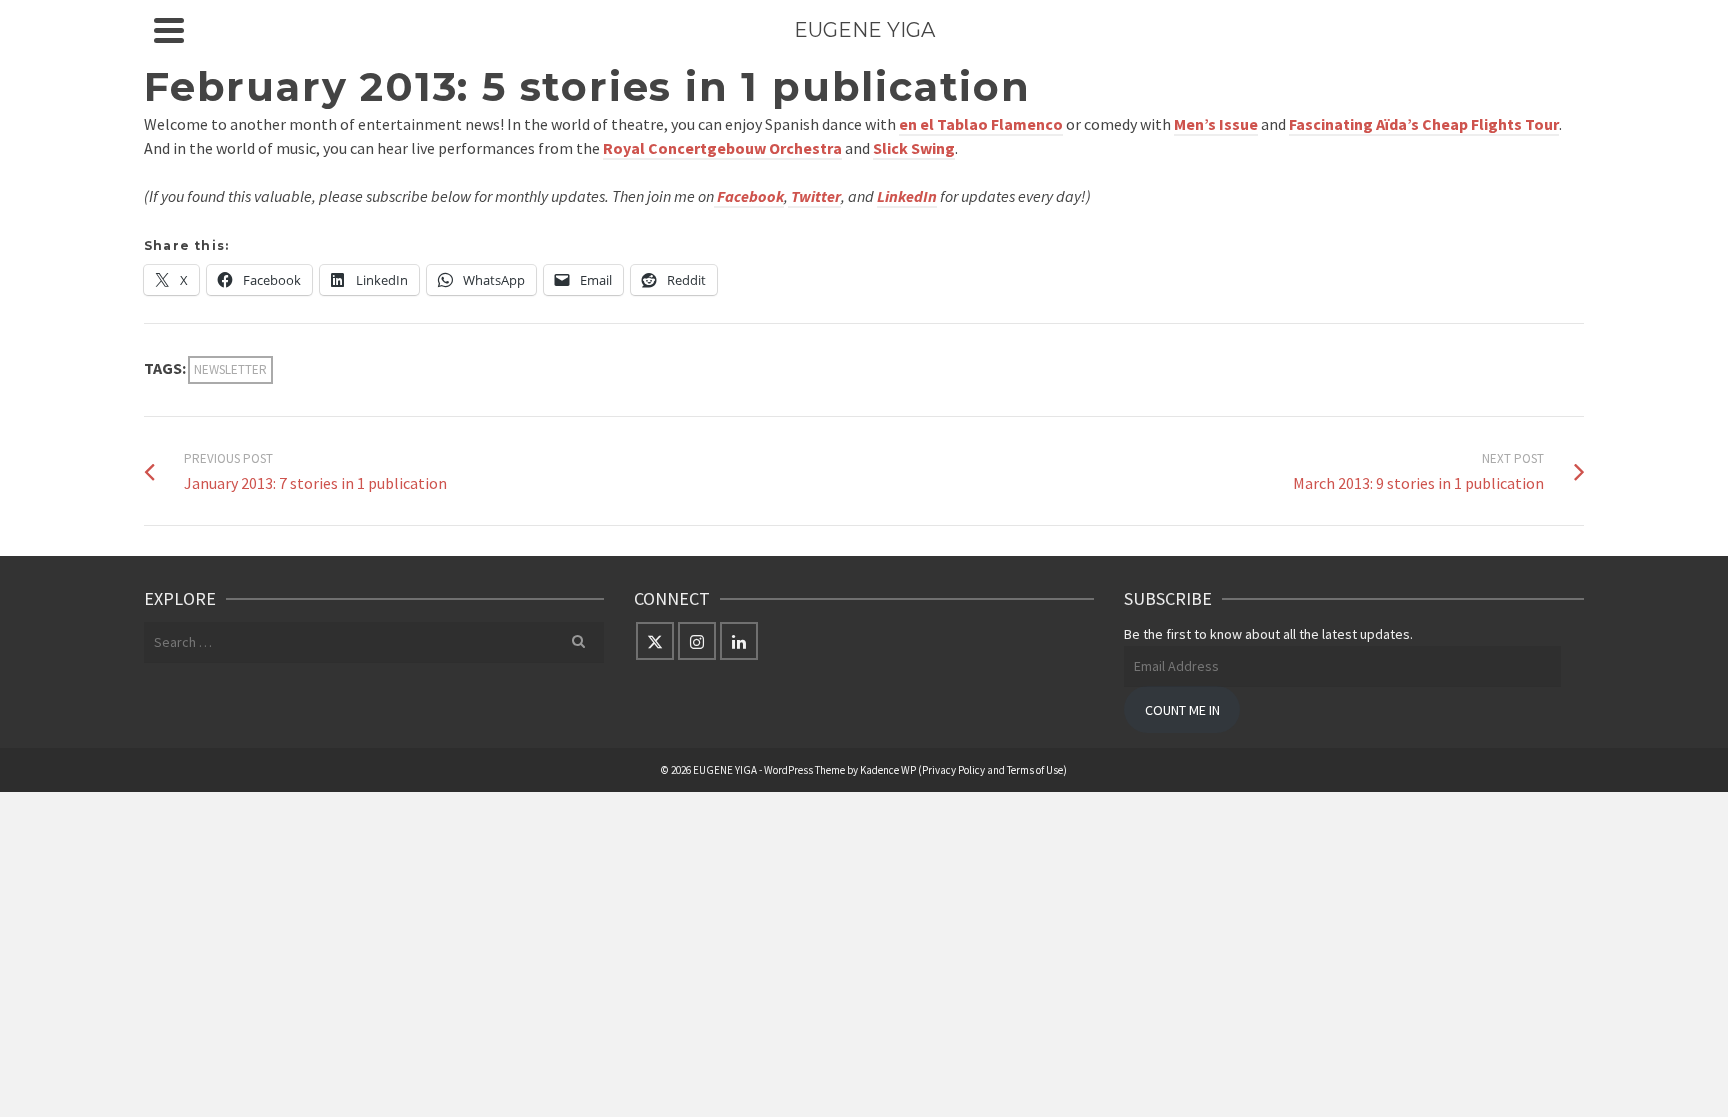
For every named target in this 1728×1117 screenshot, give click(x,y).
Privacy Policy (953, 770)
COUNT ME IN (1182, 710)
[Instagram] (697, 641)
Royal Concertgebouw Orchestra (722, 148)
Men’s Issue (1216, 124)
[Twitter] (655, 641)
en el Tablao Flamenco (981, 124)
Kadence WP (888, 770)
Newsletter (230, 369)
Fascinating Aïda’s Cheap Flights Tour (1424, 124)
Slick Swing (914, 148)
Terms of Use (1035, 770)
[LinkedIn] (739, 641)
